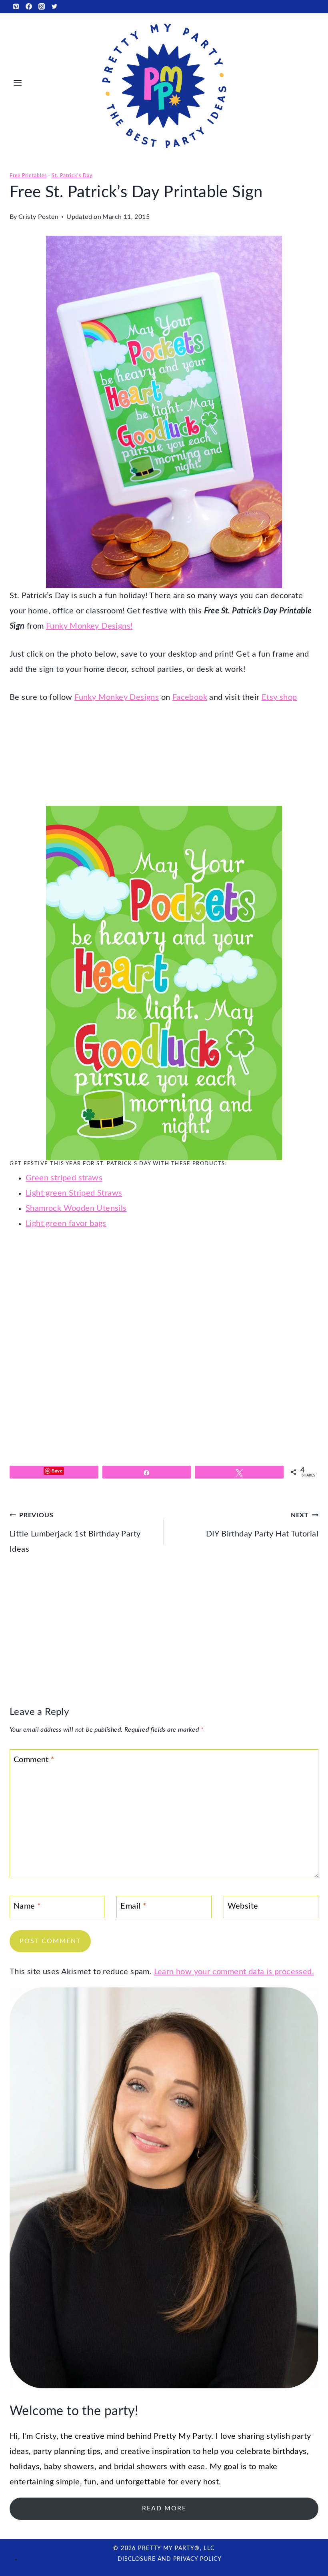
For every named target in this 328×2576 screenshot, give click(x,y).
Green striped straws (64, 1178)
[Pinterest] (16, 6)
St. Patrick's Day (72, 176)
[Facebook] (29, 6)
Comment (34, 1760)
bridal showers (141, 2467)
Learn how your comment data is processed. (234, 1972)
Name (27, 1906)
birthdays (290, 2452)
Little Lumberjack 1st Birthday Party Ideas (75, 1533)
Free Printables (28, 176)
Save (57, 1471)
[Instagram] (42, 6)
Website (243, 1906)
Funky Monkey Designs (117, 697)
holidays (25, 2467)
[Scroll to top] (308, 2544)
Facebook (190, 697)
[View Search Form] (311, 83)
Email (133, 1906)
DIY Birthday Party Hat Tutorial (262, 1525)
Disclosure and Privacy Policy (170, 2559)
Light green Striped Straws (74, 1193)
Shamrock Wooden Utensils (76, 1208)
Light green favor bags (66, 1224)
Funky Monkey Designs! (89, 626)
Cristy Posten (38, 217)
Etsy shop (279, 697)
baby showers (69, 2467)
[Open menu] (18, 83)
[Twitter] (54, 6)
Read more (164, 2508)
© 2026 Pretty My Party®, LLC (164, 2548)
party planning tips (67, 2452)
